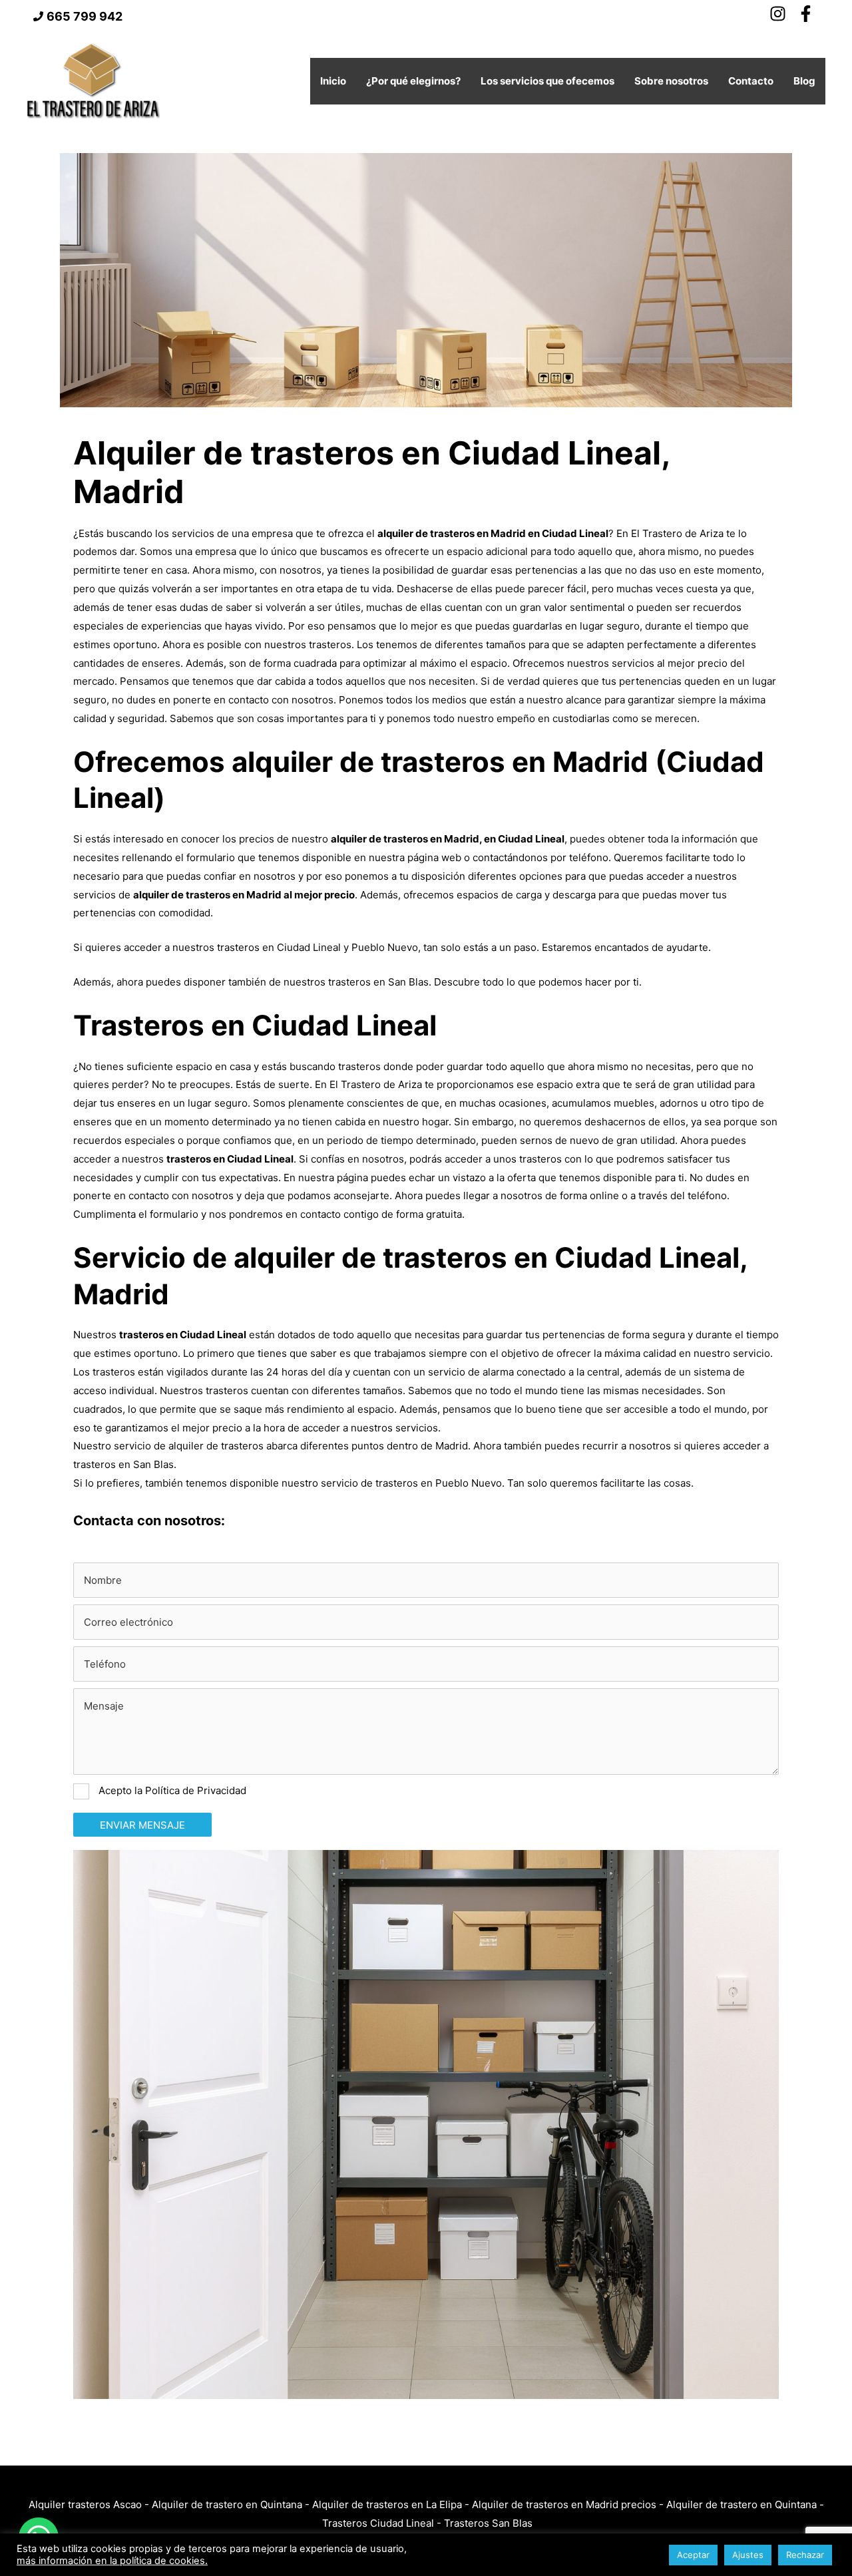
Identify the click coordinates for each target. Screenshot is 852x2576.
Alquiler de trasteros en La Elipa (387, 2504)
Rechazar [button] (805, 2555)
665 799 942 (85, 16)
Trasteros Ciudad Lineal (378, 2523)
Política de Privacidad (196, 1790)
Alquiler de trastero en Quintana (227, 2504)
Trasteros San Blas (488, 2523)
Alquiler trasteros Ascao (85, 2504)
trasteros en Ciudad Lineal (279, 947)
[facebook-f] (808, 14)
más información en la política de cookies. (112, 2561)
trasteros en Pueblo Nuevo (439, 1483)
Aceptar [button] (693, 2555)
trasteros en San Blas (378, 982)
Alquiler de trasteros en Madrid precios (564, 2504)
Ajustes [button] (748, 2555)
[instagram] (782, 14)
